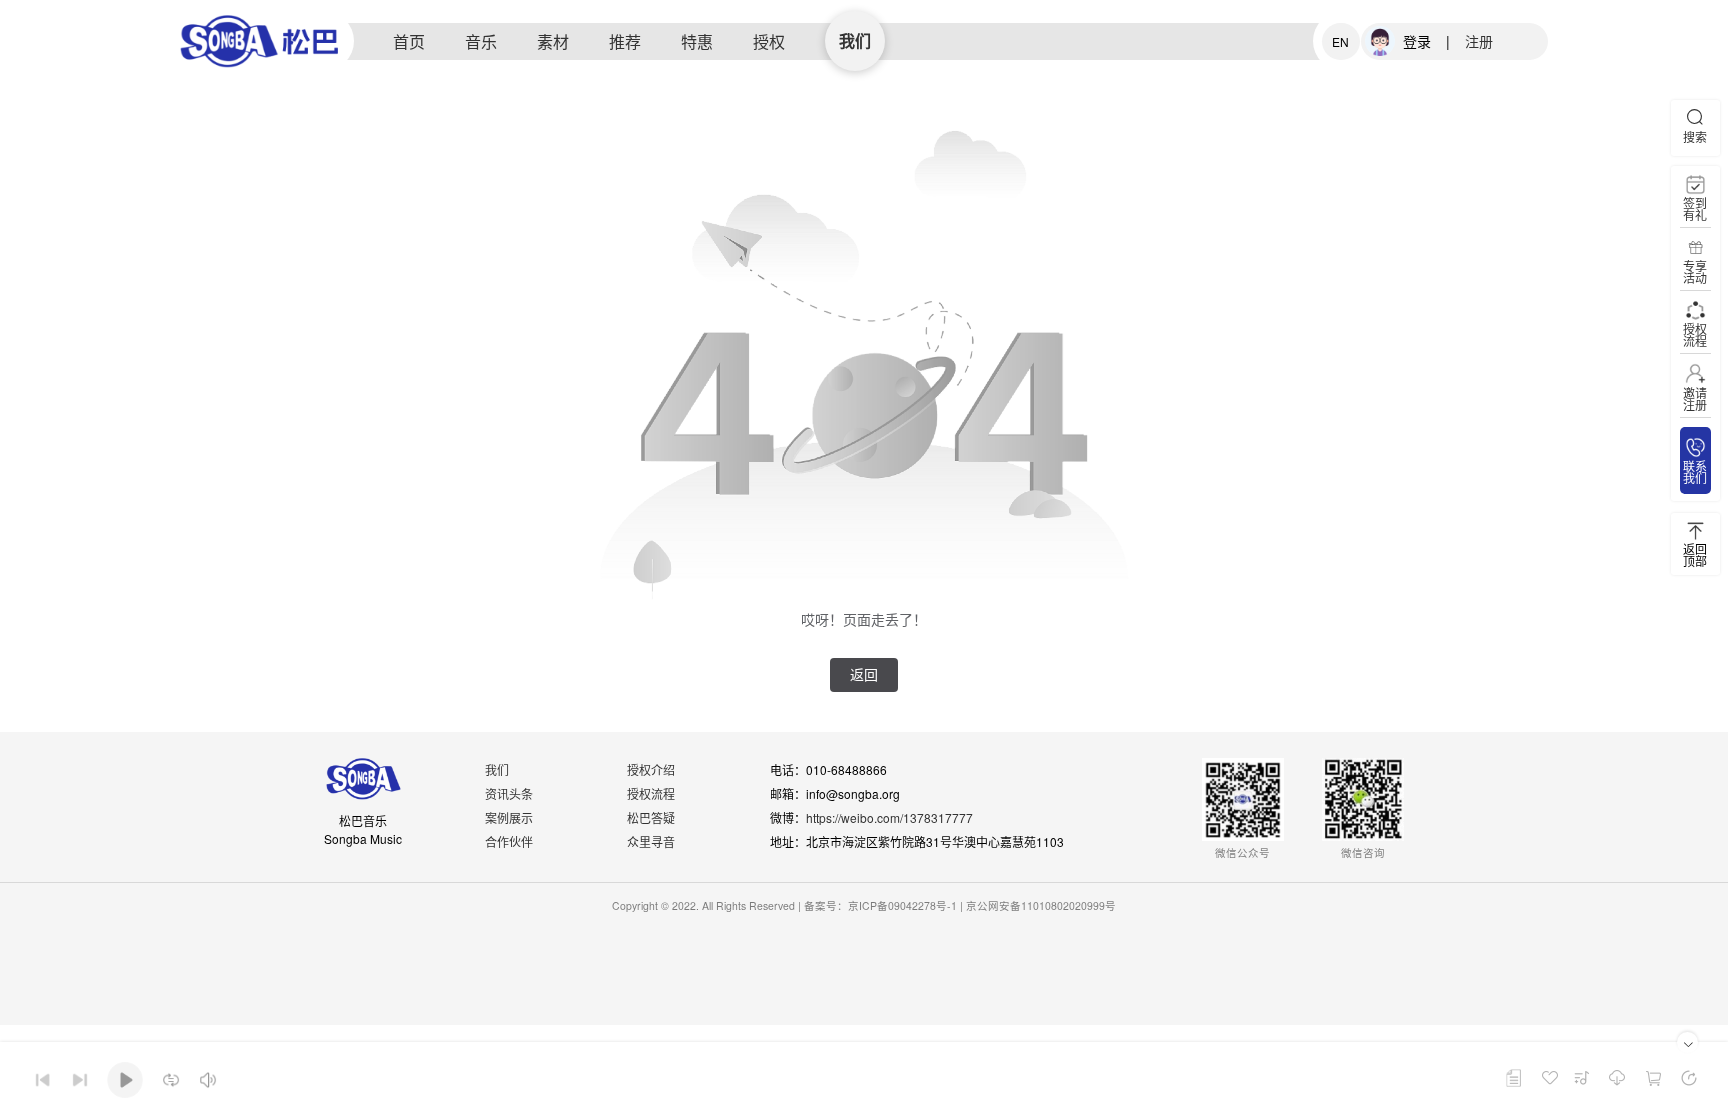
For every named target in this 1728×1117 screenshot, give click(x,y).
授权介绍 (651, 769)
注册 (1479, 41)
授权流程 (651, 793)
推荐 (625, 41)
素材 (553, 41)
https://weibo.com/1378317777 (889, 817)
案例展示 (509, 817)
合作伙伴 (509, 841)
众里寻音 (651, 841)
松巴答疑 (651, 817)
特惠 (697, 41)
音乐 (481, 41)
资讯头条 (509, 793)
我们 (855, 40)
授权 (769, 41)
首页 (409, 41)
